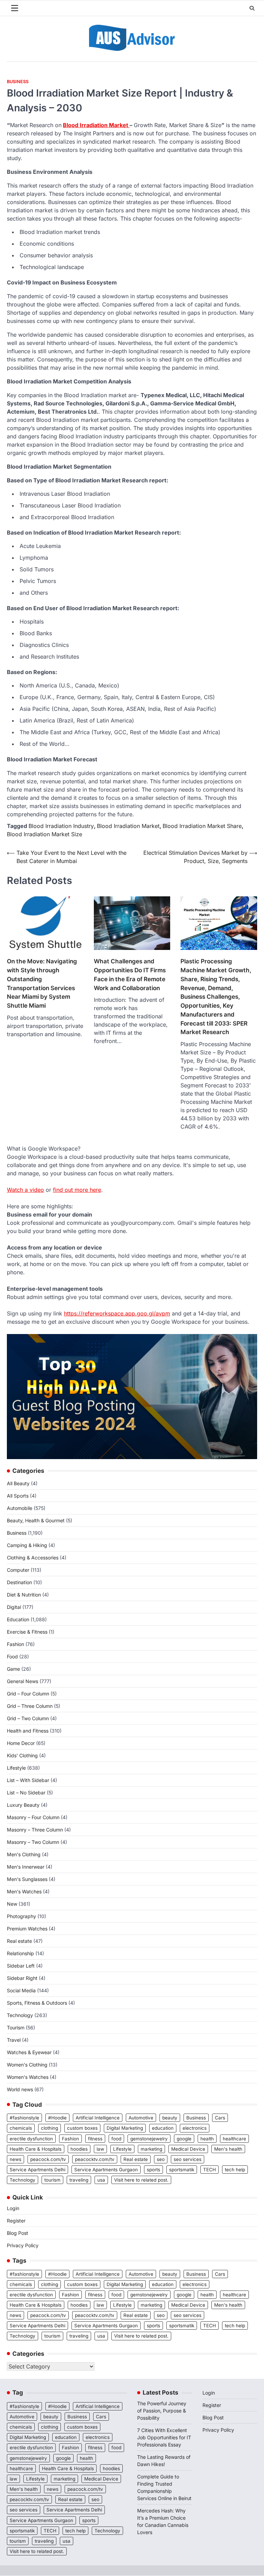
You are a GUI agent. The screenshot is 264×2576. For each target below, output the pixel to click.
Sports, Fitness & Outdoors (37, 2003)
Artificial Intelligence (98, 2118)
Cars (220, 2118)
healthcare (234, 2139)
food (116, 2139)
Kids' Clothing (22, 1755)
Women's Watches (28, 2077)
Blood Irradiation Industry (61, 826)
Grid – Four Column (28, 1694)
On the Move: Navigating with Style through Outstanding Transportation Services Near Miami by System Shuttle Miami (42, 983)
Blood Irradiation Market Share (202, 826)
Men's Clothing (24, 1854)
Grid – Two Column (28, 1718)
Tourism (16, 2028)
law (100, 2149)
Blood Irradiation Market (96, 125)
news (15, 2159)
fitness (95, 2139)
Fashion (15, 1644)
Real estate (19, 1941)
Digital (14, 1607)
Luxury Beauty (23, 1805)
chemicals (21, 2128)
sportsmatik (182, 2170)
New (12, 1904)
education (163, 2128)
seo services (188, 2159)
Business (18, 82)
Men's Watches (24, 1891)
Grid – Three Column (30, 1706)
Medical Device (188, 2149)
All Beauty (18, 1483)
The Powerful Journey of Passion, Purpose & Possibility (162, 2411)
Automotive (141, 2118)
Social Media (21, 1990)
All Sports (18, 1496)
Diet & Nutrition (24, 1595)
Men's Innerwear (26, 1867)
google (184, 2139)
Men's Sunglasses (27, 1879)
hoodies (79, 2149)
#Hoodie (57, 2118)
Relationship (20, 1953)
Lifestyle (16, 1768)
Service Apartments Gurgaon (106, 2170)
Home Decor (21, 1743)
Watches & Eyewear (29, 2052)
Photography (21, 1916)
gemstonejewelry (149, 2139)
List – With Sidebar (28, 1780)
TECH (210, 2170)
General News (23, 1681)
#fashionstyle (24, 2118)
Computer (18, 1570)
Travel (14, 2040)
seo (161, 2159)
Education (18, 1619)
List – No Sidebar (26, 1793)
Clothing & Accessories (33, 1558)
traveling (79, 2180)
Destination (19, 1582)
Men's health (228, 2149)
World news (20, 2089)
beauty (170, 2118)
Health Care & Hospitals (36, 2149)
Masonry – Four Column (33, 1817)
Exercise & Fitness (27, 1632)
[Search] (252, 8)
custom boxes (82, 2128)
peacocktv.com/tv (95, 2159)
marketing (151, 2149)
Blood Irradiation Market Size (45, 834)
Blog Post (18, 2233)
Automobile (20, 1508)
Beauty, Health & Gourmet (36, 1520)
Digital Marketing (125, 2128)
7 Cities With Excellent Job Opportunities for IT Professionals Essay (164, 2437)
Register (16, 2221)
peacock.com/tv (48, 2159)
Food (12, 1656)
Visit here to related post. (141, 2180)
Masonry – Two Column (33, 1842)
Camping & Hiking (27, 1545)
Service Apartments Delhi (37, 2170)
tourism (52, 2180)
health (207, 2139)
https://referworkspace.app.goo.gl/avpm (117, 1313)
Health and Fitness (28, 1731)
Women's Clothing (27, 2065)
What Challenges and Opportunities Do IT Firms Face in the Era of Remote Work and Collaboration (130, 974)
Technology (20, 2015)
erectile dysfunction (31, 2139)
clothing (49, 2128)
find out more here (77, 1190)
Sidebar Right (22, 1978)
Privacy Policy (23, 2245)
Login (13, 2208)
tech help (235, 2170)
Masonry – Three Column (35, 1830)
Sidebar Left (21, 1966)
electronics (195, 2128)
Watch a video (25, 1190)
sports (153, 2170)
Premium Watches (27, 1929)
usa (101, 2180)
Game (13, 1669)
